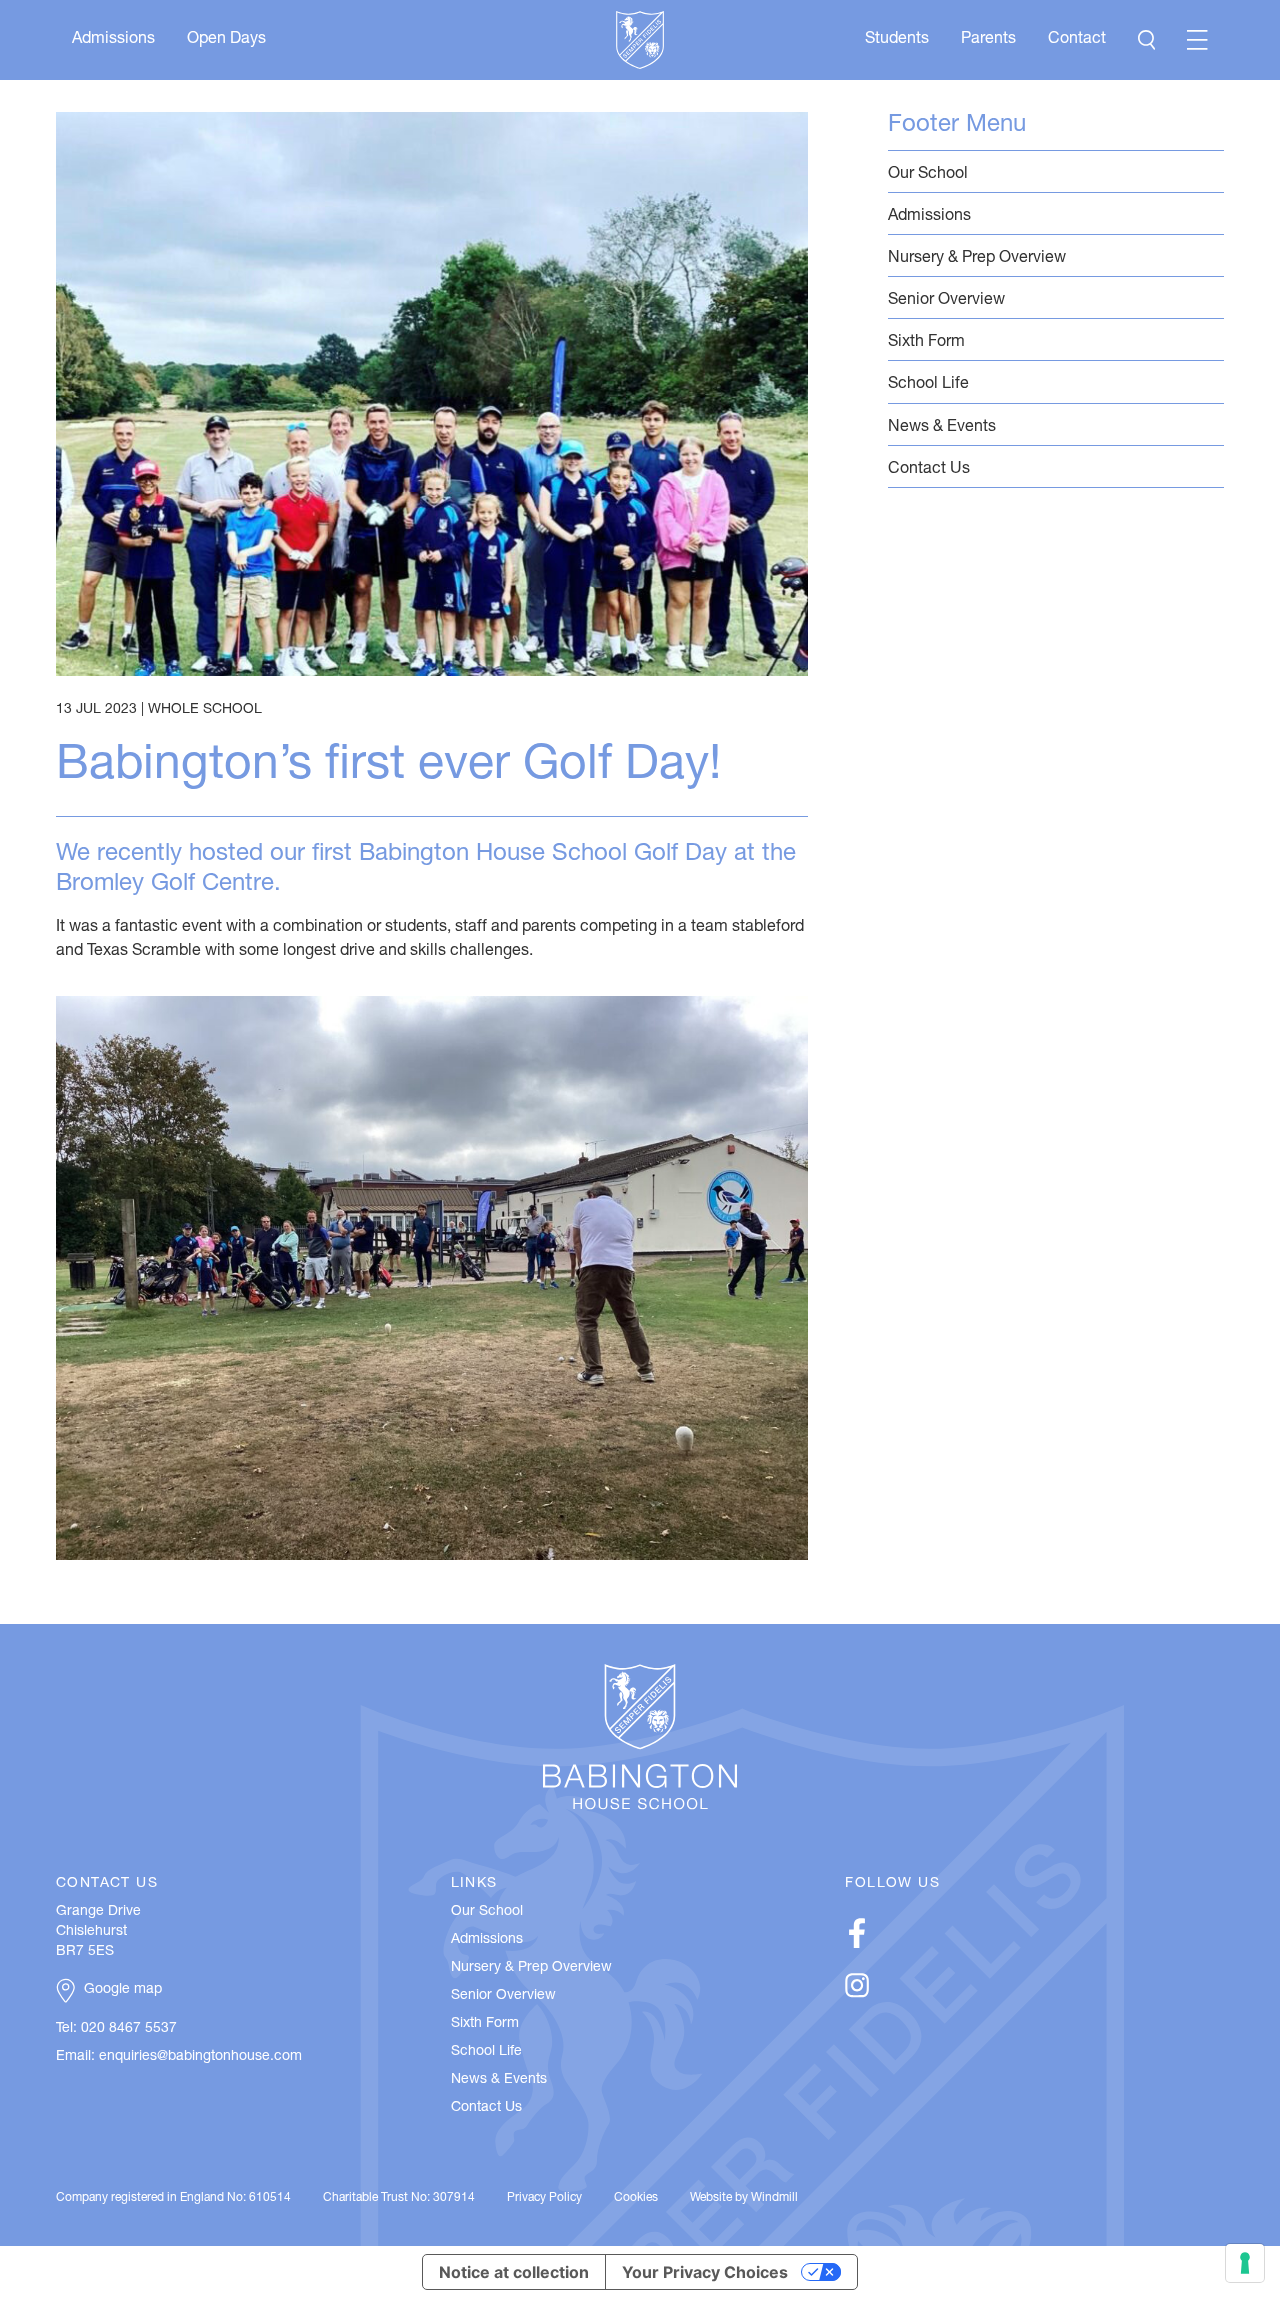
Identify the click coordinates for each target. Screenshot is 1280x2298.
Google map (123, 1990)
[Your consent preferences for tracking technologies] (1245, 2263)
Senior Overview (946, 301)
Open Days (226, 40)
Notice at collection (514, 2272)
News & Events (942, 428)
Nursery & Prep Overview (977, 259)
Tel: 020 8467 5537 (116, 2029)
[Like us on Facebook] (857, 1945)
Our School (928, 175)
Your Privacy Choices (705, 2272)
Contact (1077, 40)
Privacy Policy (544, 2198)
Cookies (636, 2198)
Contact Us (929, 470)
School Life (928, 385)
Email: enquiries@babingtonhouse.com (179, 2057)
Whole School (205, 710)
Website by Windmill (744, 2198)
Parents (988, 40)
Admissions (113, 40)
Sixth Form (926, 343)
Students (897, 40)
